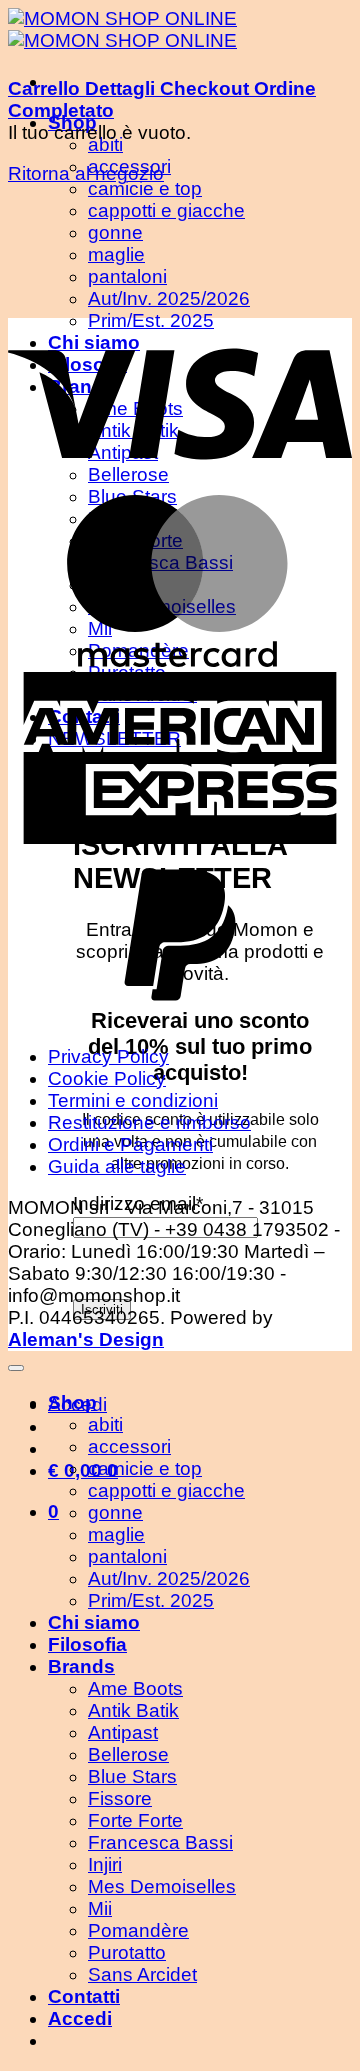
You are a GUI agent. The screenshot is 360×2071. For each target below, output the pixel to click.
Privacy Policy (108, 1056)
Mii (100, 1908)
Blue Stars (132, 1776)
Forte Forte (135, 1820)
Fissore (120, 1798)
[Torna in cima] (16, 1368)
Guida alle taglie (117, 1166)
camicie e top (145, 188)
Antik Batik (133, 1710)
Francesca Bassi (160, 1842)
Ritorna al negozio (86, 173)
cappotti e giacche (166, 1490)
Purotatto (127, 1952)
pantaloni (127, 1556)
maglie (116, 1534)
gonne (115, 1512)
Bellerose (128, 1754)
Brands (81, 1666)
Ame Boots (135, 1688)
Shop (72, 1402)
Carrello (46, 88)
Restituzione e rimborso (149, 1122)
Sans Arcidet (142, 1974)
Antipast (123, 1732)
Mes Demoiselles (162, 1886)
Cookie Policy (107, 1078)
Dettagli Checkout (169, 88)
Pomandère (138, 1930)
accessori (129, 1446)
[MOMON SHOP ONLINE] (122, 29)
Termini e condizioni (133, 1100)
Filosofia (87, 1644)
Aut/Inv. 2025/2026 (169, 1578)
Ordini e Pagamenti (130, 1144)
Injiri (105, 1864)
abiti (105, 144)
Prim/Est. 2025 (151, 1600)
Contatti (84, 1996)
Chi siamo (94, 1622)
